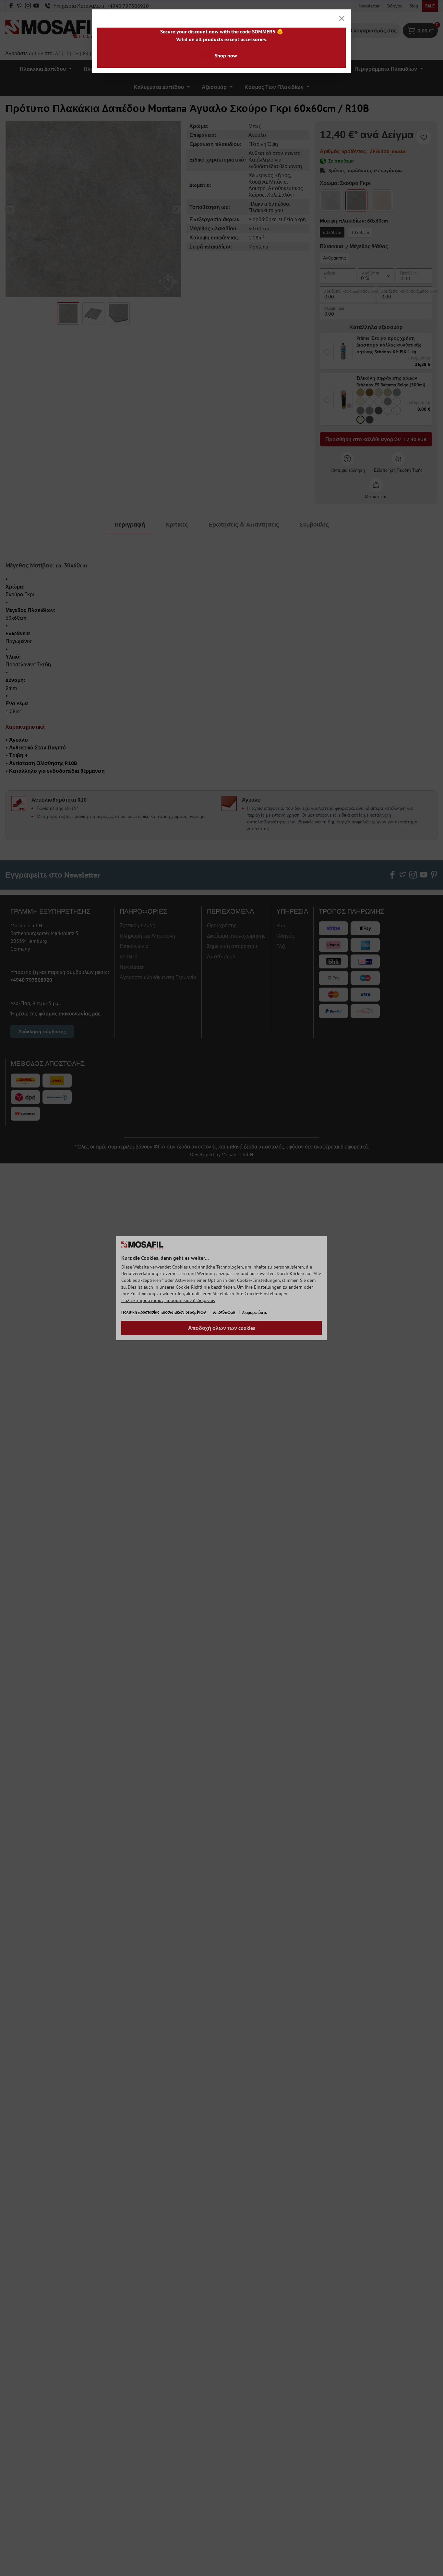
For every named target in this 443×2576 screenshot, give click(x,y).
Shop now (226, 55)
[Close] (342, 18)
